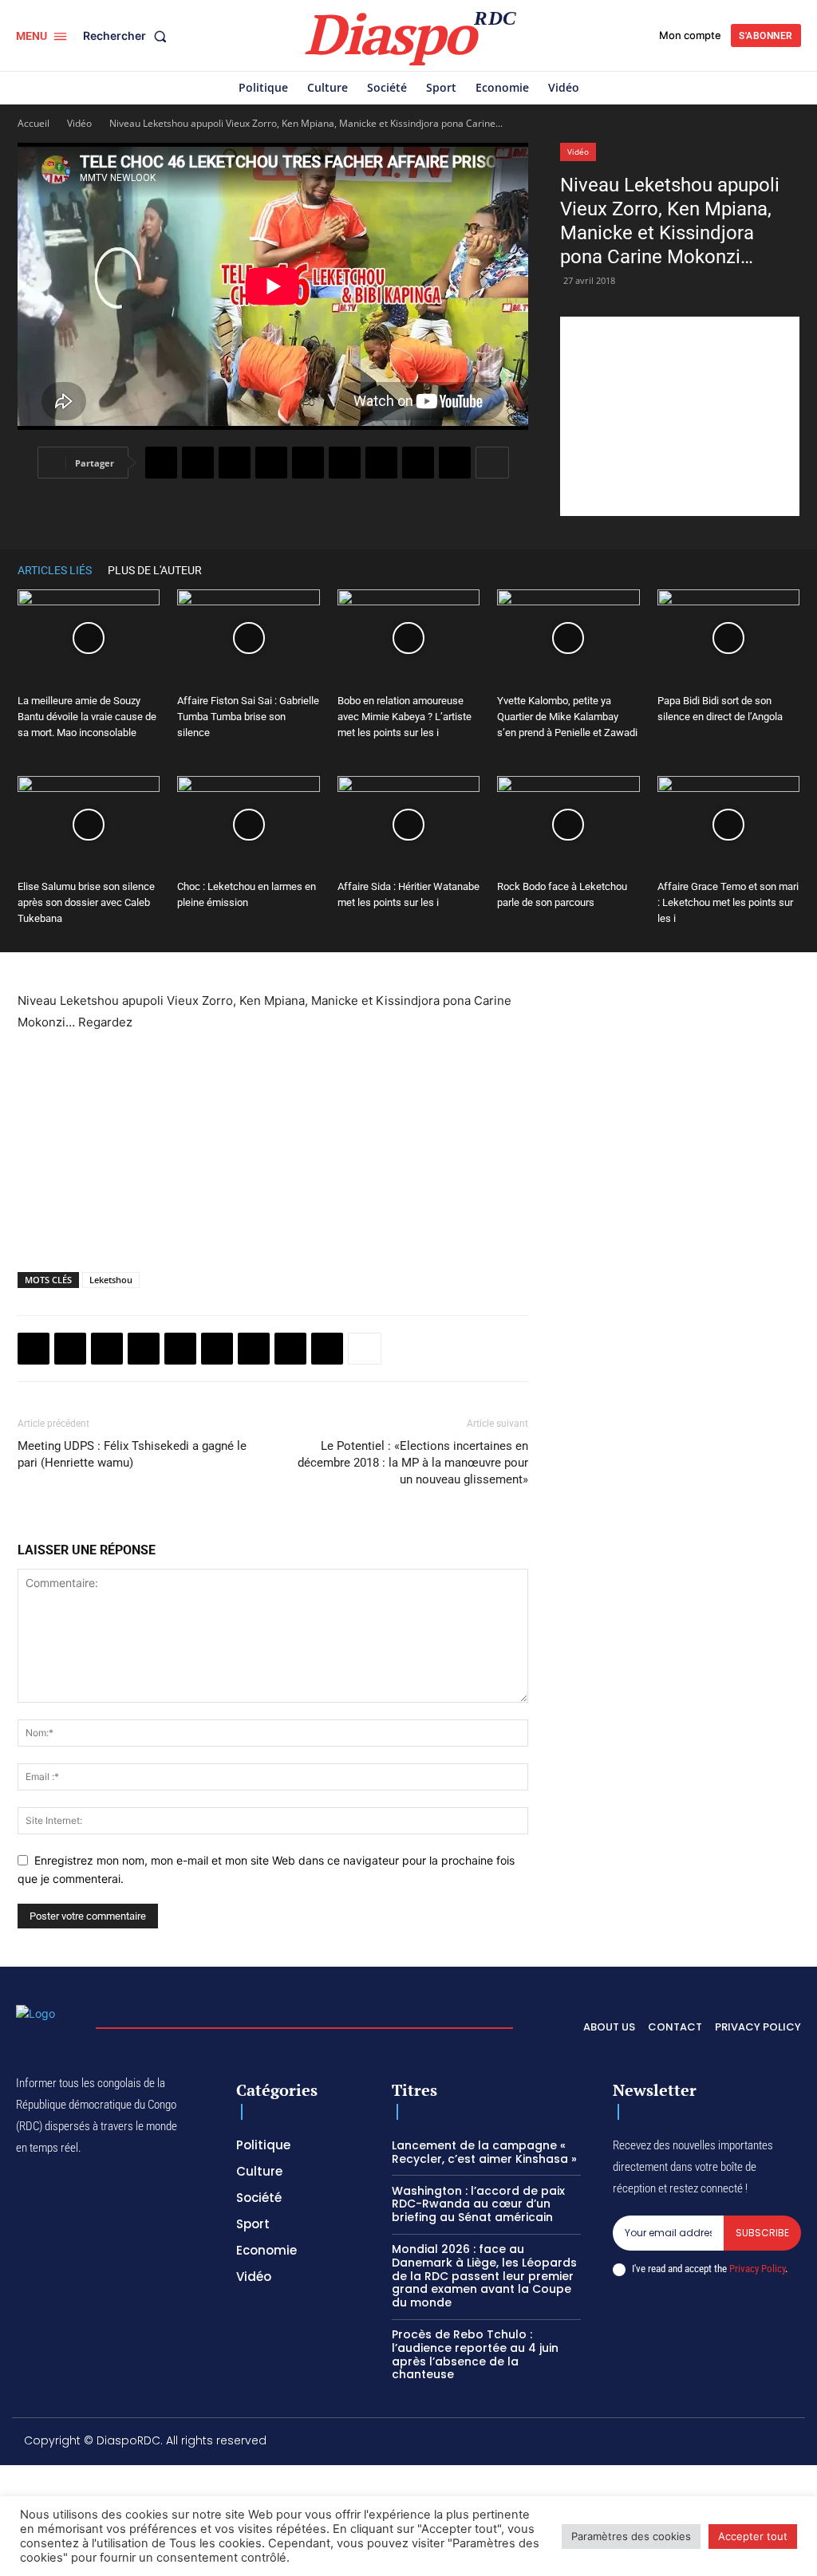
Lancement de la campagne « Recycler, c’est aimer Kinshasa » (484, 2152)
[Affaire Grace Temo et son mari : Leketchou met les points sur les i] (728, 825)
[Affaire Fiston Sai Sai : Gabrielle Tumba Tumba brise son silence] (248, 638)
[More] (492, 463)
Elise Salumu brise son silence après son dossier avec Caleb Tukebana (86, 902)
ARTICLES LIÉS (55, 570)
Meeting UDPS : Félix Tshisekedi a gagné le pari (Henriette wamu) (132, 1454)
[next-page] (791, 570)
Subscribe (762, 2233)
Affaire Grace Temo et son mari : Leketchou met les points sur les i (728, 902)
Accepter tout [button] (753, 2536)
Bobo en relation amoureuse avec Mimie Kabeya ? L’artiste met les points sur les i (405, 717)
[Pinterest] (308, 463)
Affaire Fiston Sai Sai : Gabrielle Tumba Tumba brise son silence (248, 717)
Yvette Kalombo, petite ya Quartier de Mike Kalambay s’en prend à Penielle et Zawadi (567, 717)
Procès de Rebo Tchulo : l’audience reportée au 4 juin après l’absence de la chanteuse (475, 2354)
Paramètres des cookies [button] (631, 2536)
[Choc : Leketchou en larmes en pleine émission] (248, 825)
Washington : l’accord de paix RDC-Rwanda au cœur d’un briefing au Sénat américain (478, 2204)
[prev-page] (768, 570)
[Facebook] (161, 463)
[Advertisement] (680, 416)
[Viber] (271, 463)
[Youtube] (789, 2443)
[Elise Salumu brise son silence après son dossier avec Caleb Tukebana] (89, 825)
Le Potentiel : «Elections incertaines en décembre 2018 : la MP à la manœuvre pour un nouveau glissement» (413, 1463)
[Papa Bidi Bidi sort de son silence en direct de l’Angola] (728, 638)
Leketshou (111, 1280)
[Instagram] (653, 2443)
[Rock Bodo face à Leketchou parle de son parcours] (568, 825)
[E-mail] (418, 463)
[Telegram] (381, 463)
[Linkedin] (345, 463)
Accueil (34, 123)
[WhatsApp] (235, 463)
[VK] (455, 463)
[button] (128, 36)
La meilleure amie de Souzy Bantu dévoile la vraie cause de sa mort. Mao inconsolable (87, 717)
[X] (198, 463)
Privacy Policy (757, 2269)
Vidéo (79, 123)
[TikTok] (687, 2443)
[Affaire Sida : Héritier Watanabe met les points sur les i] (408, 825)
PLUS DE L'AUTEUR (155, 570)
